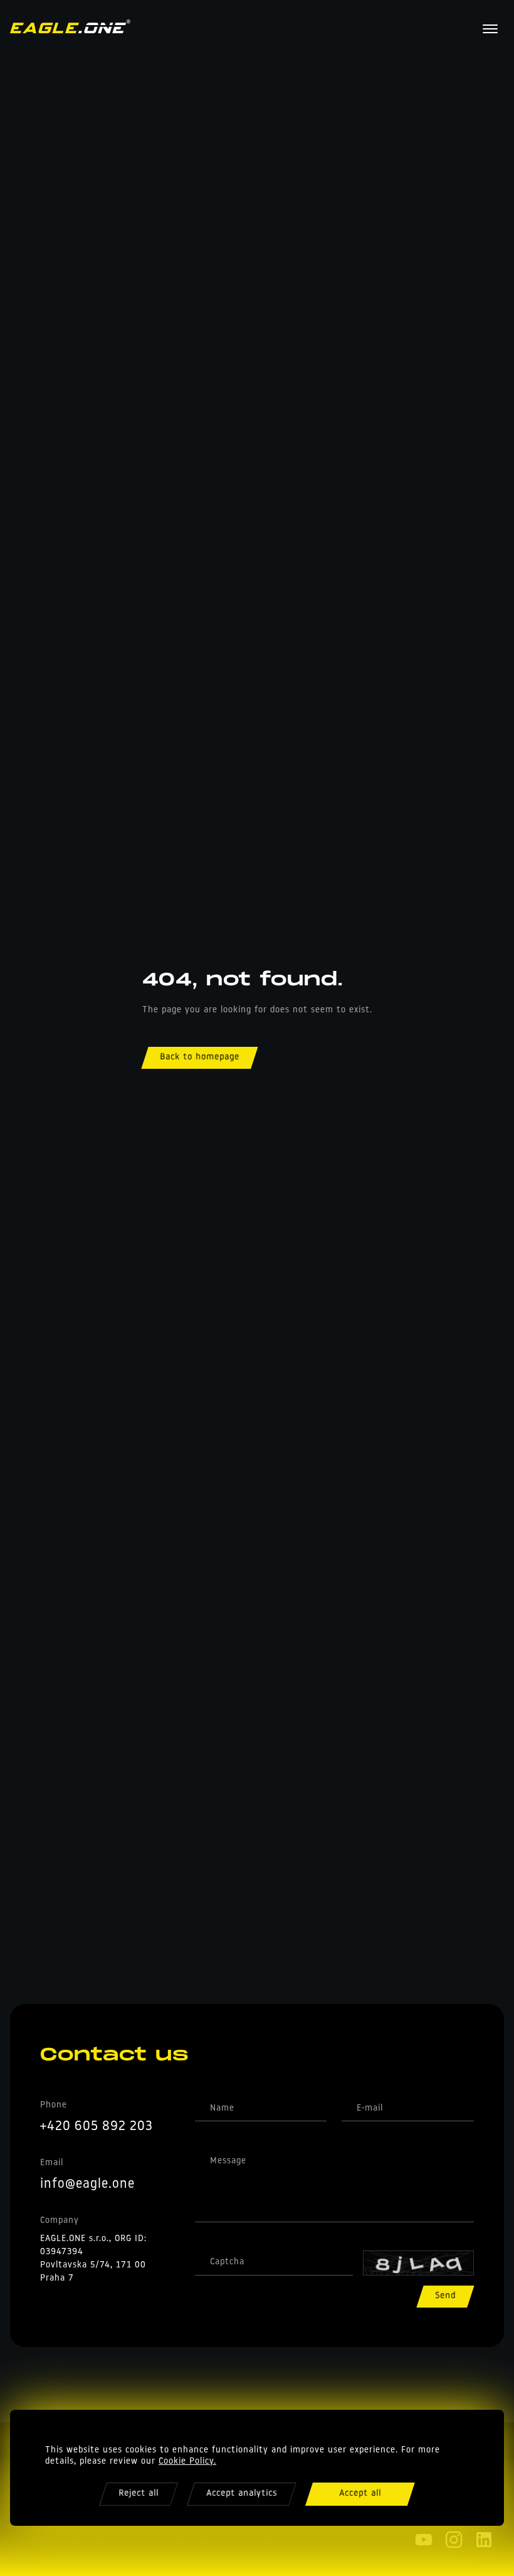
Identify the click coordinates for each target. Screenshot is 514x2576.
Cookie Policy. (187, 2462)
